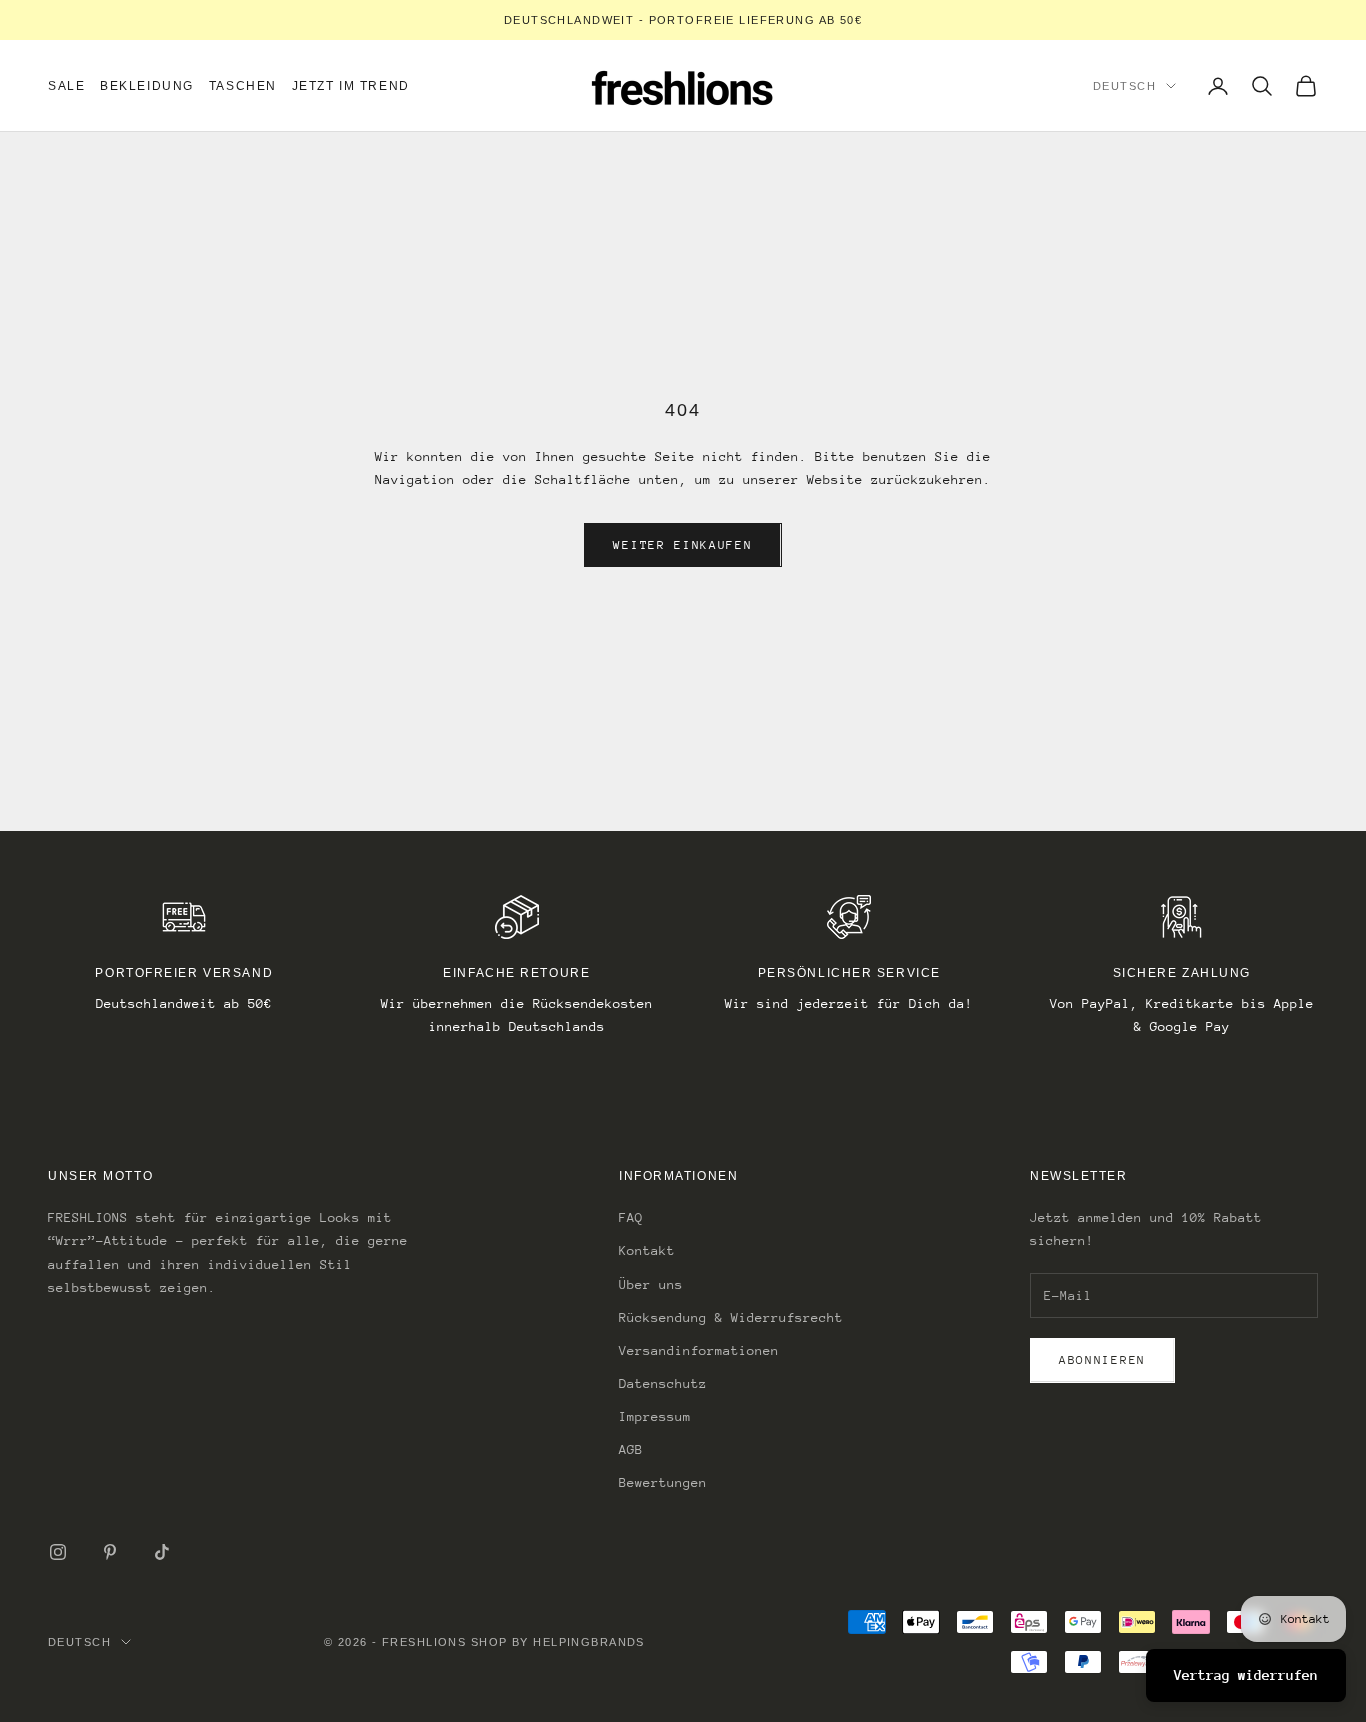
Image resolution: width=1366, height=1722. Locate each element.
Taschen (243, 86)
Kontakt (647, 1250)
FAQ (631, 1217)
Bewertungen (663, 1482)
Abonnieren (1102, 1360)
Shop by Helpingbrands (558, 1642)
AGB (631, 1449)
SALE (66, 86)
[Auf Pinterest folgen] (110, 1552)
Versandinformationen (699, 1350)
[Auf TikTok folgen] (162, 1552)
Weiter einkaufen (682, 545)
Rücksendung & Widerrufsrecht (731, 1317)
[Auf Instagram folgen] (58, 1552)
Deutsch (1124, 86)
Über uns (651, 1284)
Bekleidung (147, 86)
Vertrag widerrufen (1246, 1675)
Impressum (655, 1416)
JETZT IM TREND (351, 86)
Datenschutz (663, 1383)
